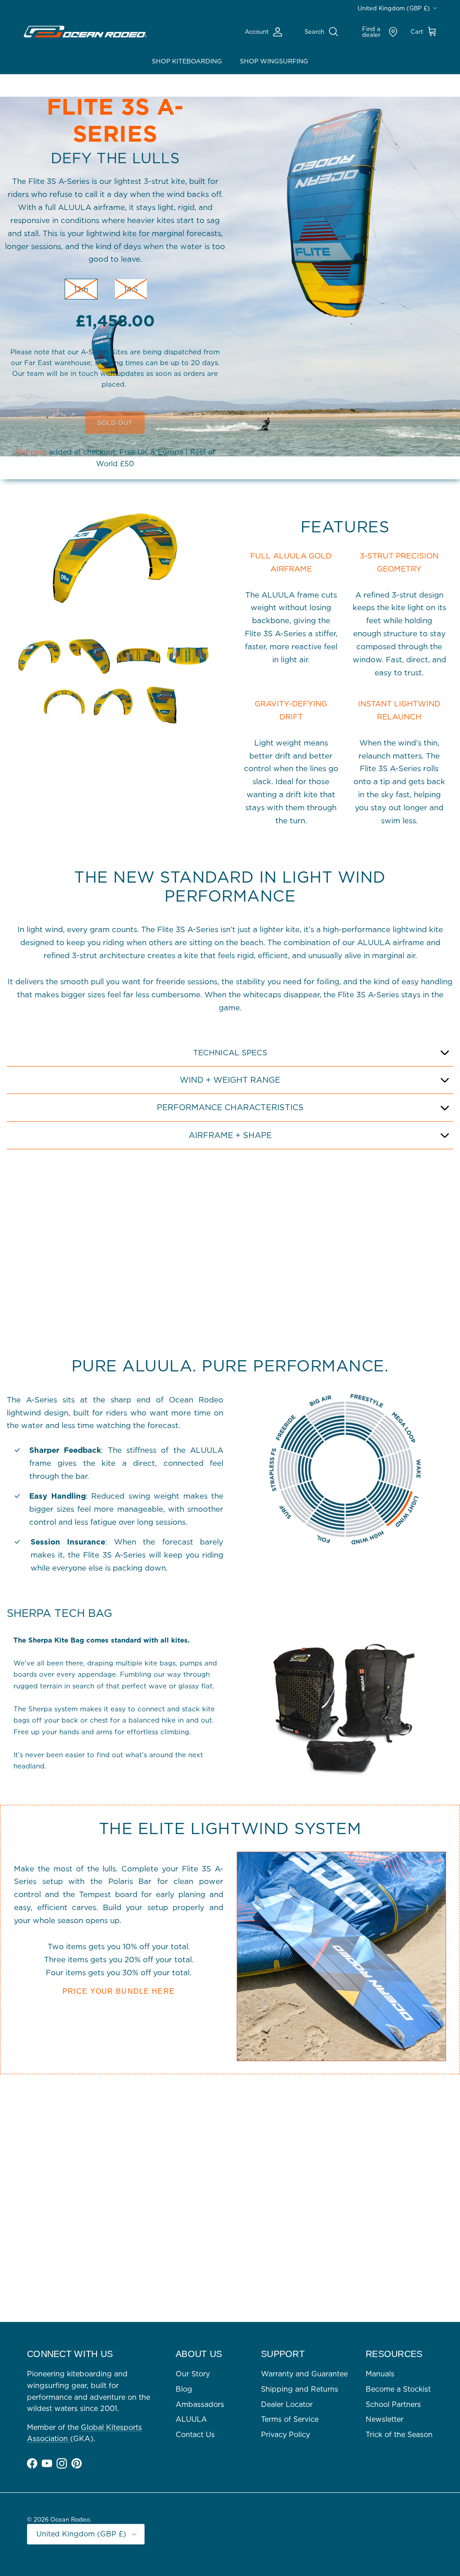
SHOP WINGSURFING (274, 61)
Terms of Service (290, 2419)
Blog (184, 2389)
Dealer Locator (287, 2404)
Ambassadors (200, 2404)
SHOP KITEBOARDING (187, 61)
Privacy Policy (285, 2434)
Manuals (380, 2374)
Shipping (31, 452)
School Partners (393, 2404)
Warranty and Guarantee (304, 2374)
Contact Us (195, 2434)
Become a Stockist (398, 2389)
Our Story (193, 2374)
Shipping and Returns (300, 2389)
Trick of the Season (399, 2434)
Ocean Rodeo (70, 2519)
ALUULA (191, 2419)
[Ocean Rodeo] (85, 32)
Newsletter (385, 2419)
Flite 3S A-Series (115, 120)
